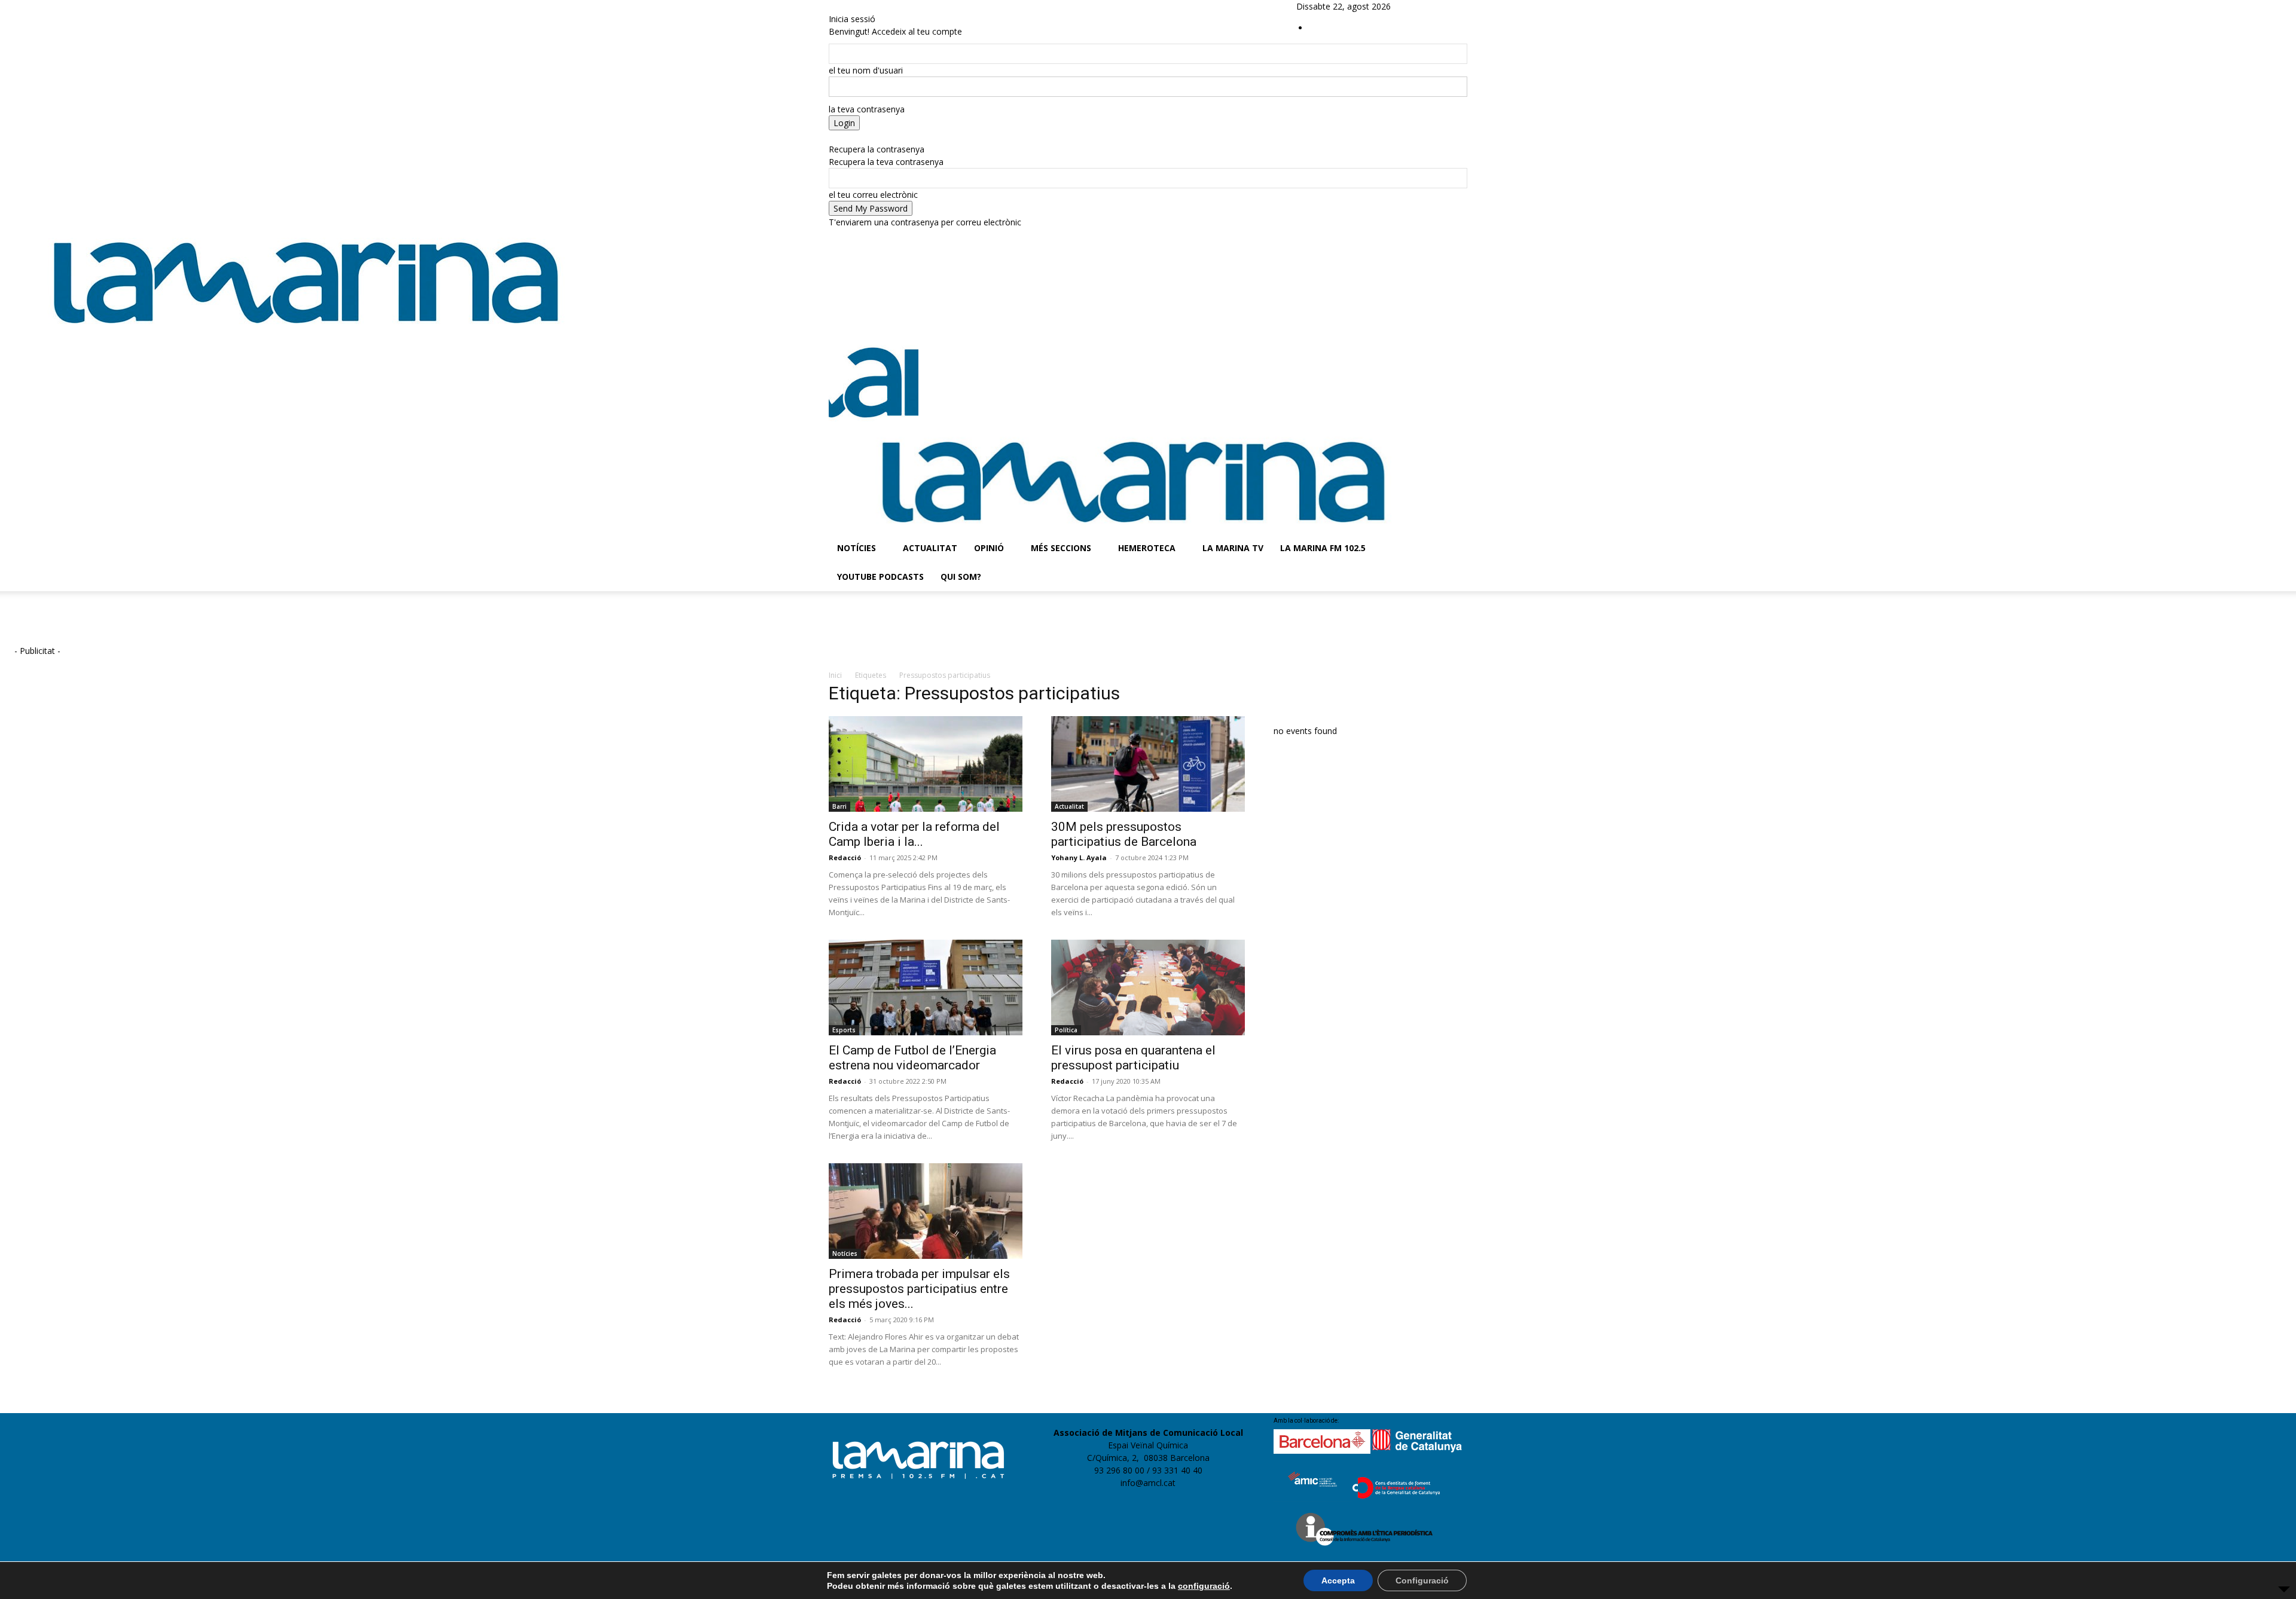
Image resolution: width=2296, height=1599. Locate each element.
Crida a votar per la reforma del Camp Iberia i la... (914, 834)
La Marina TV (1233, 548)
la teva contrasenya (867, 109)
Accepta (1338, 1580)
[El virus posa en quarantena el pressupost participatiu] (1148, 987)
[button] (1453, 351)
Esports (844, 1030)
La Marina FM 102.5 (1323, 548)
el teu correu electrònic (873, 195)
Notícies (857, 548)
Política (1066, 1030)
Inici (835, 675)
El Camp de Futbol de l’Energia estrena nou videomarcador (912, 1058)
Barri (839, 806)
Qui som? (961, 577)
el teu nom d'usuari (866, 70)
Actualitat (930, 548)
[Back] (832, 6)
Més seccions (1061, 548)
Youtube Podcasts (880, 577)
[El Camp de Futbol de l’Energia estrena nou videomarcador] (926, 987)
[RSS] (1442, 6)
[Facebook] (1424, 6)
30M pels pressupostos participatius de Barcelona (1124, 834)
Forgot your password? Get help (891, 137)
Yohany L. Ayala (1079, 857)
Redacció (845, 857)
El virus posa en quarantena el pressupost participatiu (1133, 1058)
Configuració (1422, 1580)
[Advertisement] (278, 627)
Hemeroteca (1147, 548)
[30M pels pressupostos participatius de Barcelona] (1148, 764)
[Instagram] (1433, 6)
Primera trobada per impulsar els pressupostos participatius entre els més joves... (919, 1289)
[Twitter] (1450, 6)
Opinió (989, 548)
